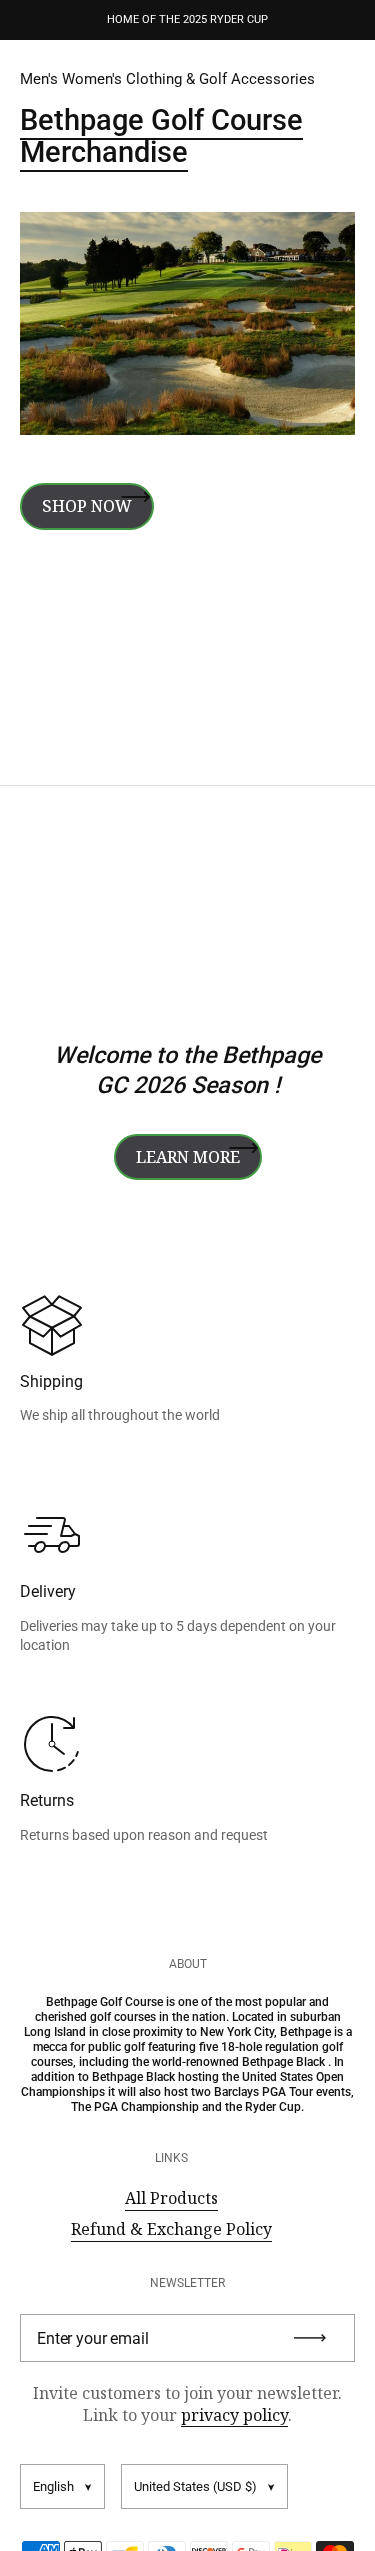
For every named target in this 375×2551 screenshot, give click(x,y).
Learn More (188, 1157)
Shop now (87, 506)
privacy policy (234, 2415)
